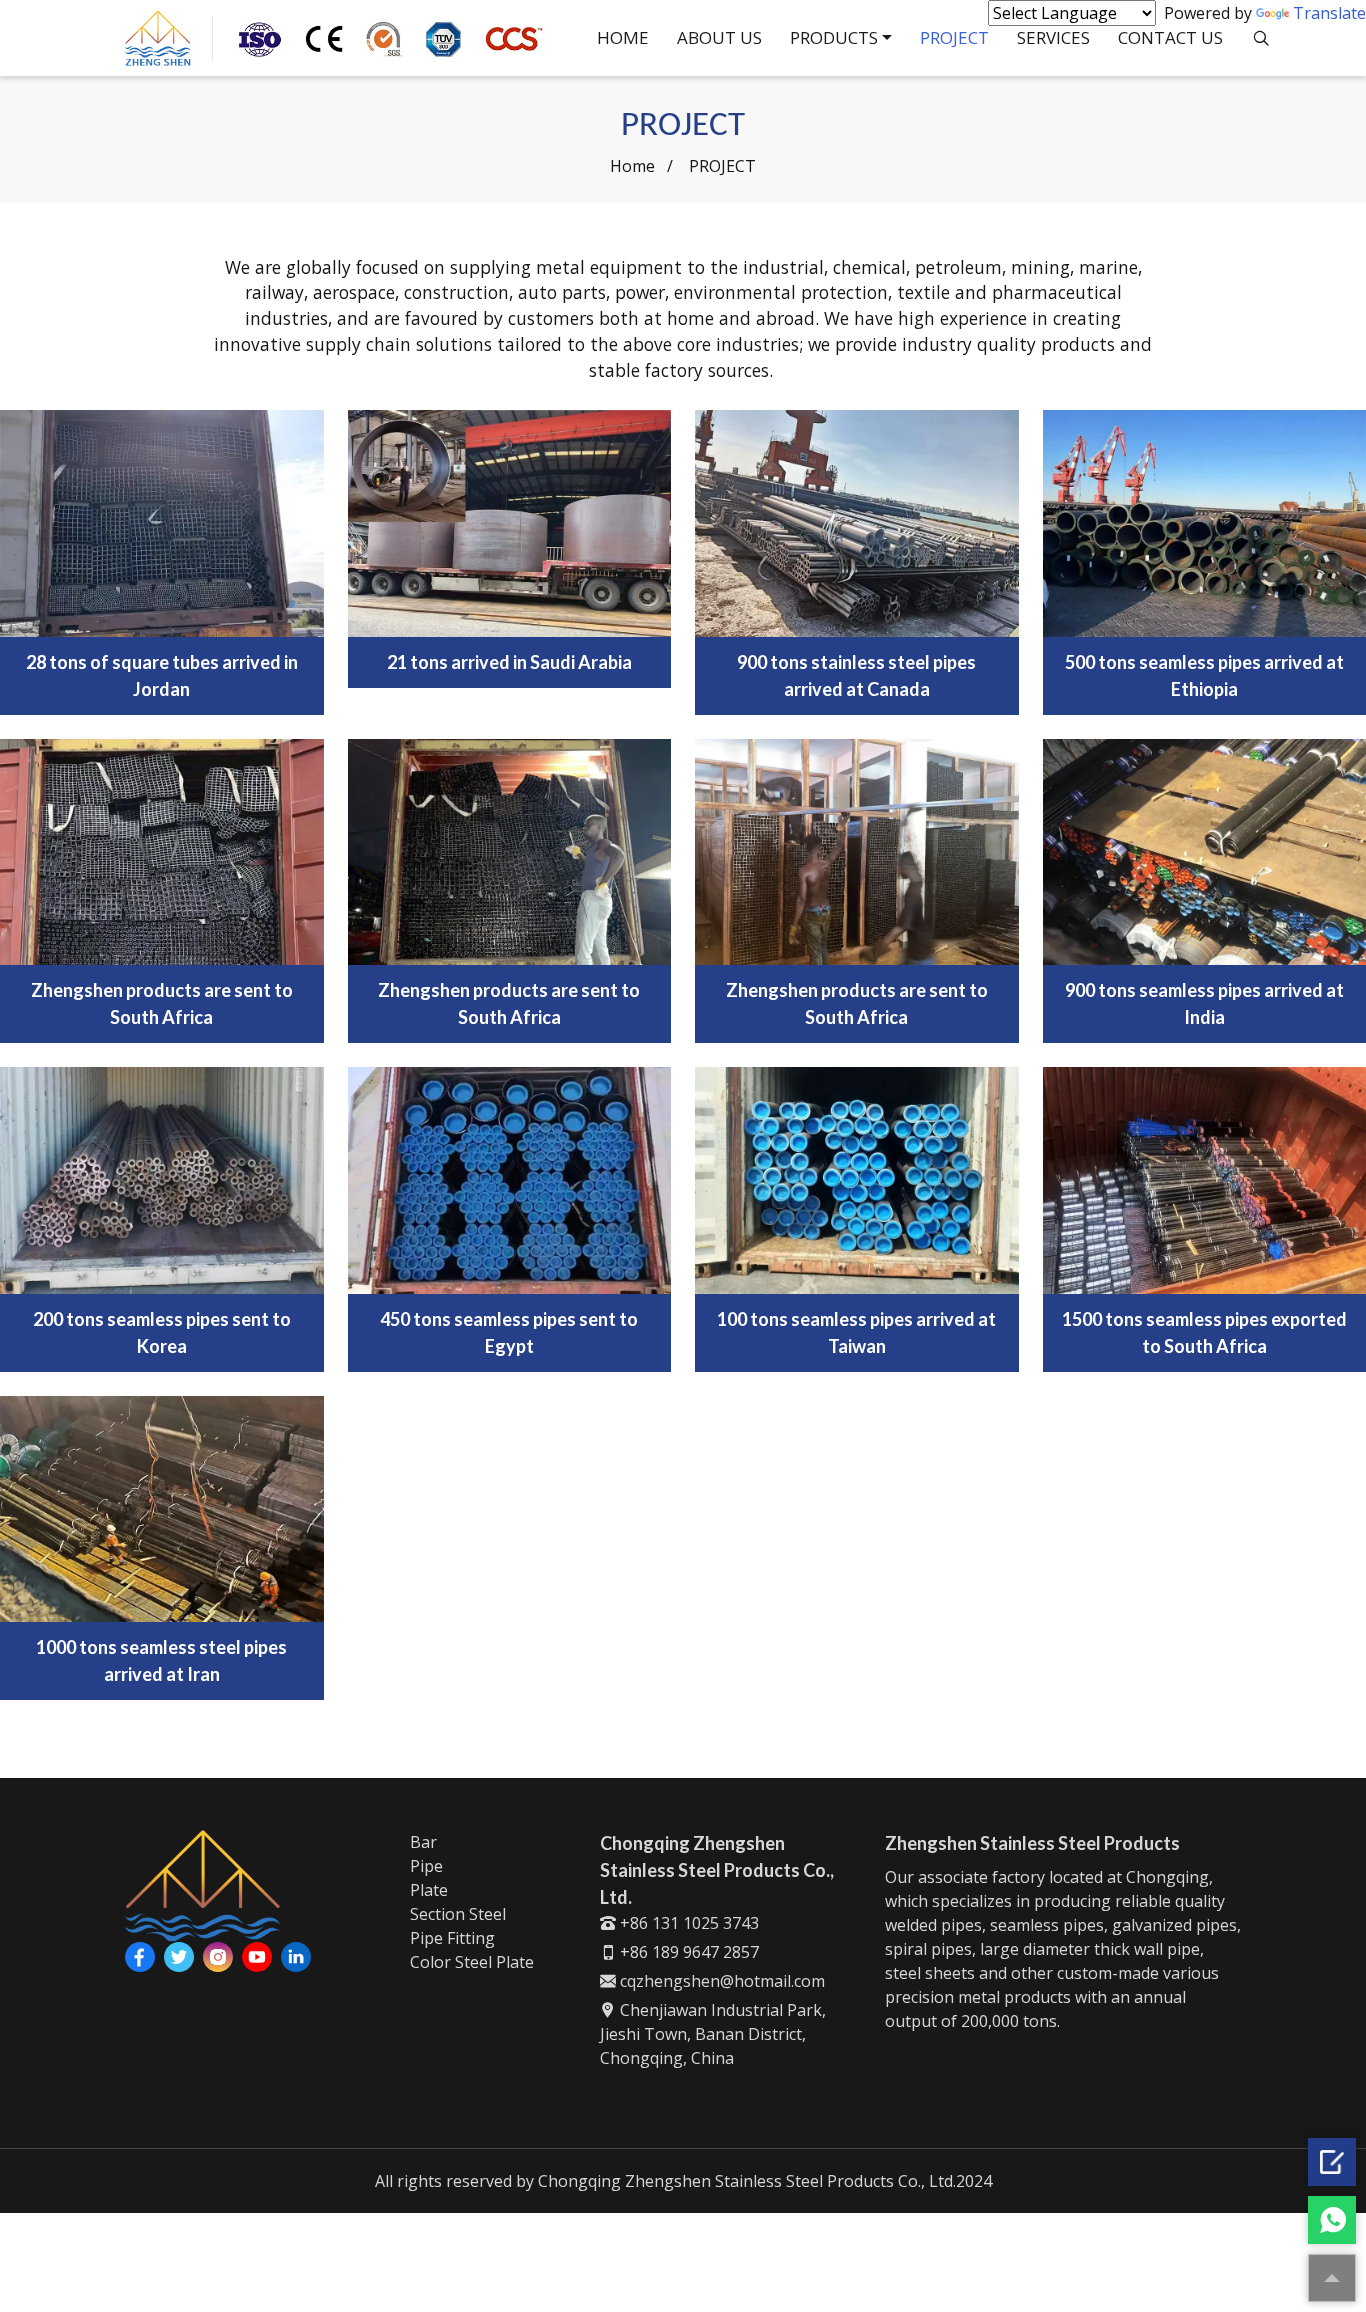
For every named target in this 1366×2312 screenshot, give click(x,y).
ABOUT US (719, 37)
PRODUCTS (834, 37)
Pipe (426, 1866)
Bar (423, 1842)
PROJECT (954, 37)
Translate (1329, 13)
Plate (429, 1890)
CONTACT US (1170, 37)
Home (632, 166)
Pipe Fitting (452, 1938)
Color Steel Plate (472, 1962)
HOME (623, 37)
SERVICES (1053, 37)
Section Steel (458, 1914)
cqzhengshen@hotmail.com (720, 1981)
